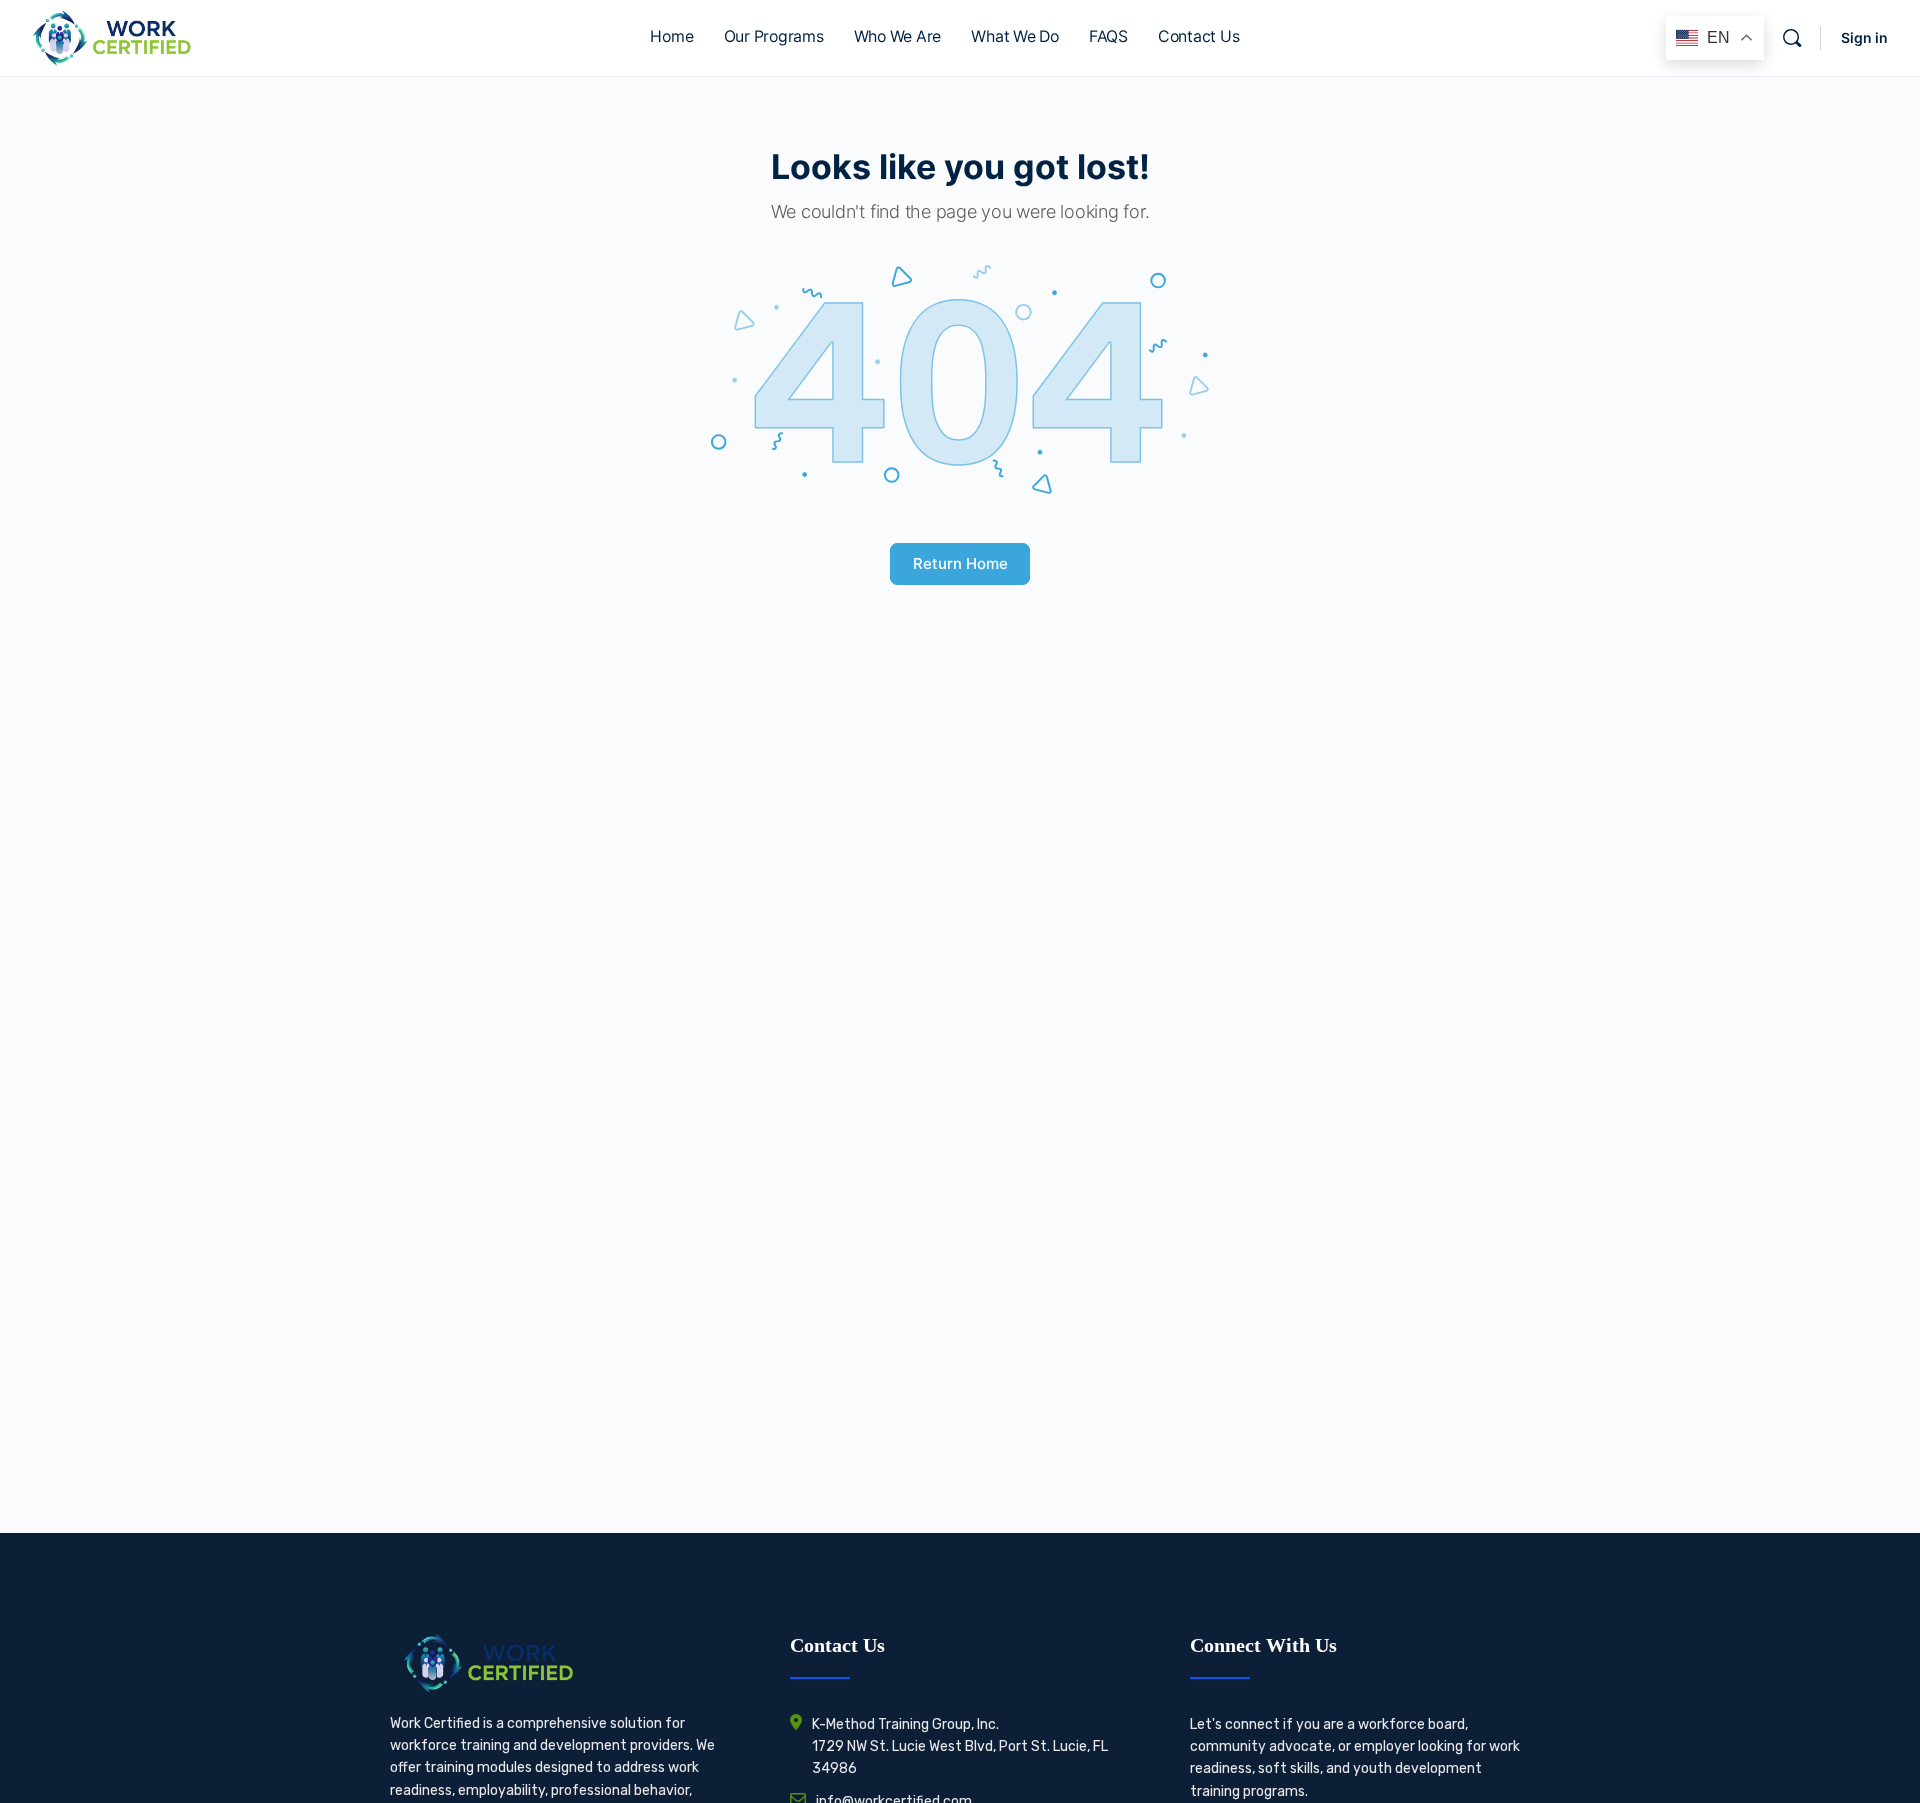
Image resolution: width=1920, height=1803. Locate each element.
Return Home (960, 563)
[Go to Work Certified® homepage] (111, 36)
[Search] (1792, 38)
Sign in (1864, 37)
